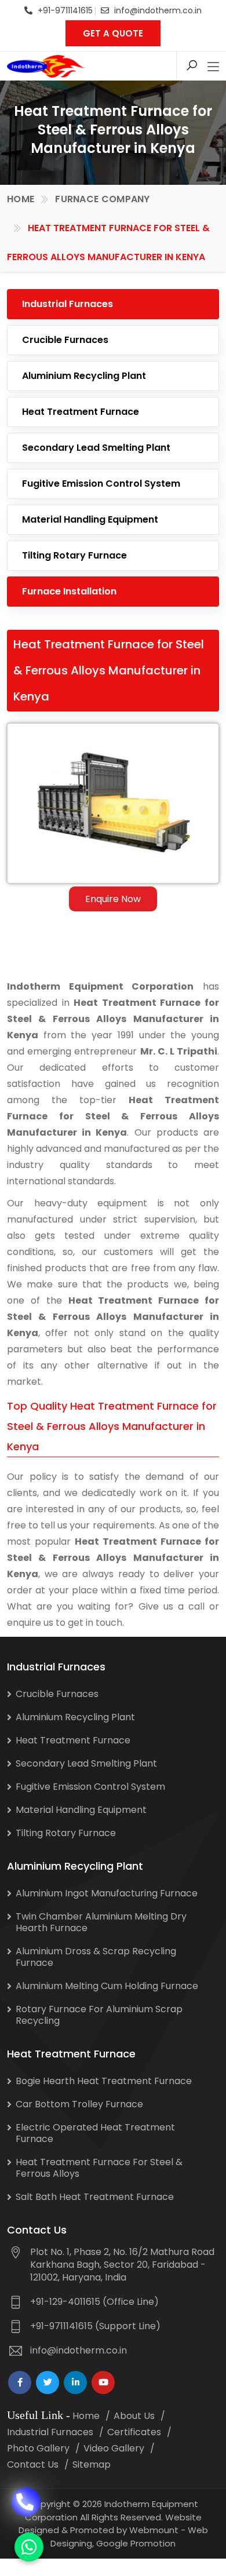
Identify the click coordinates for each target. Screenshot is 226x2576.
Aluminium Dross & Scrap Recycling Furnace (96, 1957)
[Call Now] (26, 2502)
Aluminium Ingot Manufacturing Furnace (107, 1893)
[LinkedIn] (75, 2382)
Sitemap (92, 2464)
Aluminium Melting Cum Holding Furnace (107, 1986)
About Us (134, 2416)
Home (21, 199)
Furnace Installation (69, 591)
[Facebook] (20, 2382)
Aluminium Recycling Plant (84, 376)
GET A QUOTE (113, 33)
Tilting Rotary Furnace (74, 555)
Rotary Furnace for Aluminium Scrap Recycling (99, 2015)
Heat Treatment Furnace (81, 412)
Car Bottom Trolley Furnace (79, 2104)
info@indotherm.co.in (158, 10)
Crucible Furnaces (65, 340)
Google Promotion (136, 2543)
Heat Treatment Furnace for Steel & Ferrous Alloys (99, 2168)
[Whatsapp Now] (29, 2547)
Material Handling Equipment (90, 519)
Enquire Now (113, 899)
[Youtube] (103, 2382)
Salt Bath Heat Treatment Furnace (95, 2197)
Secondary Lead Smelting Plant (96, 448)
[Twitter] (48, 2382)
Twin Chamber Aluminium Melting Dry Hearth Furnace (101, 1922)
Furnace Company (103, 199)
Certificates (134, 2432)
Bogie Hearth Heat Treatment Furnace (104, 2081)
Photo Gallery (38, 2448)
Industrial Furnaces (68, 304)
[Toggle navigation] (213, 67)
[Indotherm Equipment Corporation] (46, 66)
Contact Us (33, 2464)
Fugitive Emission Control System (101, 484)
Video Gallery (114, 2448)
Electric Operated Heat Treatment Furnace (95, 2133)
